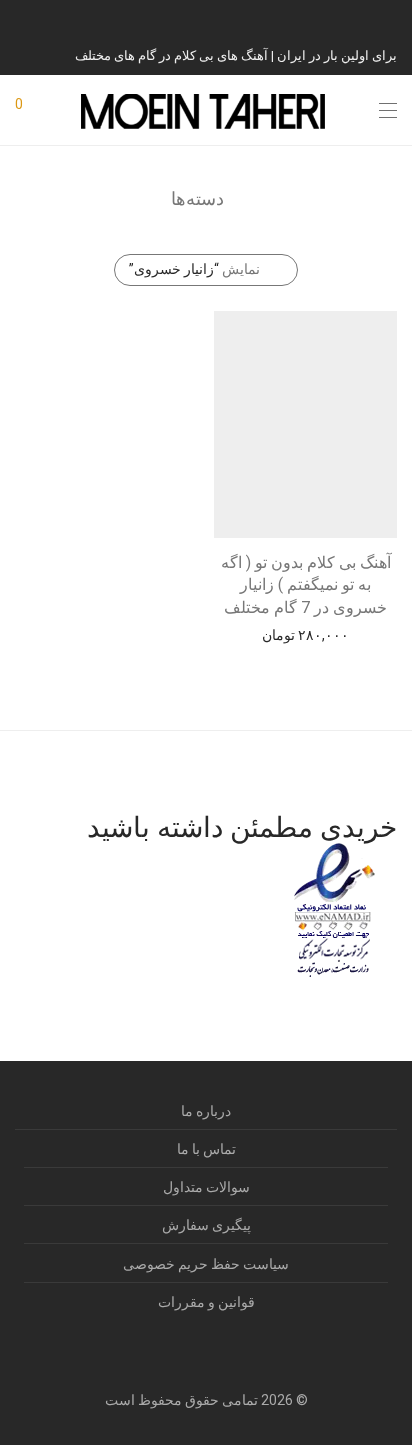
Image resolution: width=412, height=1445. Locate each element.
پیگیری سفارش (206, 1225)
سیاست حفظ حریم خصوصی (206, 1264)
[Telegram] (367, 18)
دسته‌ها (197, 198)
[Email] (292, 18)
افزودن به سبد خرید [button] (306, 634)
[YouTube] (317, 18)
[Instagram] (392, 18)
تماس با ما (206, 1149)
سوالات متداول (206, 1187)
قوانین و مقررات (206, 1302)
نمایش (194, 269)
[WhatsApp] (342, 18)
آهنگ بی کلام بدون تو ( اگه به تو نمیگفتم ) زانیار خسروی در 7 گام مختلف (306, 585)
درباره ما (206, 1111)
